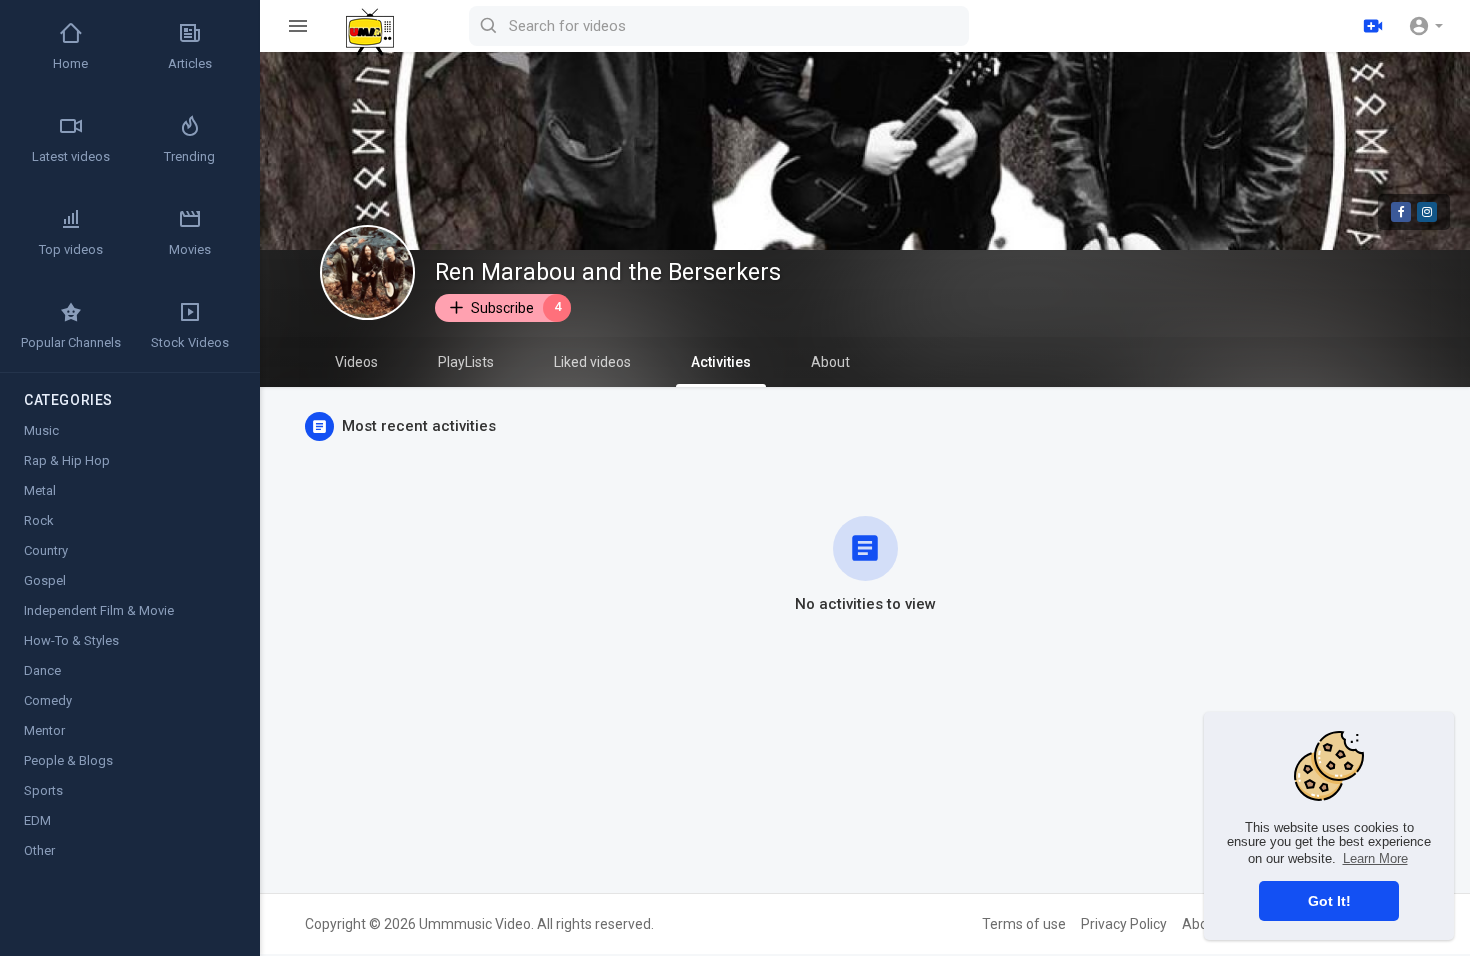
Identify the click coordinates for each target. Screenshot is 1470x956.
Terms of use (1024, 924)
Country (46, 550)
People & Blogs (68, 760)
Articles (190, 63)
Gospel (45, 580)
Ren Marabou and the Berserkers (608, 272)
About (830, 362)
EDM (37, 820)
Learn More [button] (1375, 858)
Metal (40, 490)
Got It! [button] (1329, 901)
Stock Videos (190, 342)
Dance (42, 670)
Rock (39, 520)
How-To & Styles (71, 640)
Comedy (48, 700)
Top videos (71, 249)
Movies (190, 249)
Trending (189, 156)
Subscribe (516, 307)
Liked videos (592, 362)
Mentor (44, 730)
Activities (721, 362)
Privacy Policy (1124, 924)
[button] (1425, 26)
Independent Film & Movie (99, 610)
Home (70, 63)
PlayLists (466, 362)
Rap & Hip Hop (67, 460)
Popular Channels (71, 342)
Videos (356, 362)
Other (39, 850)
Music (41, 430)
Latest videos (71, 156)
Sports (43, 790)
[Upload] (1373, 26)
